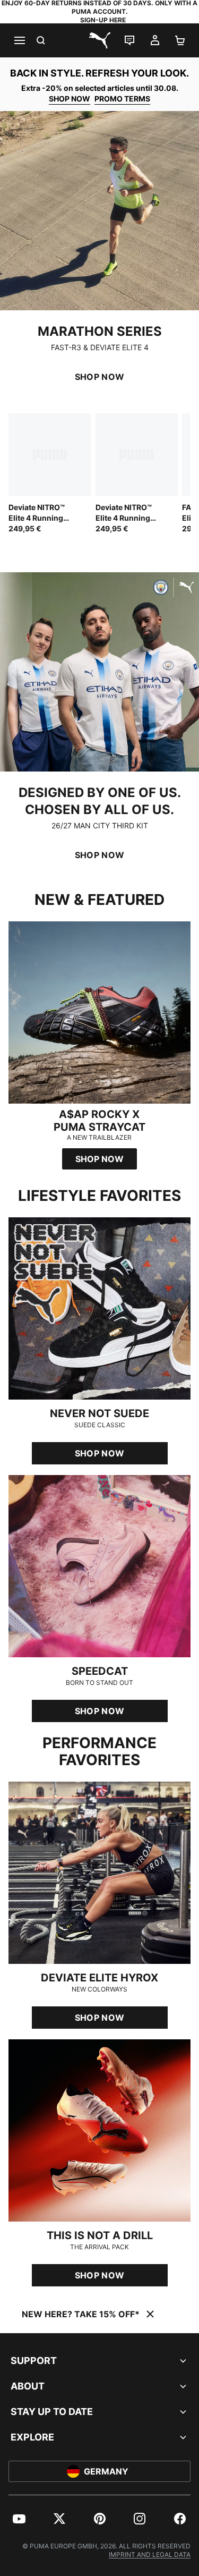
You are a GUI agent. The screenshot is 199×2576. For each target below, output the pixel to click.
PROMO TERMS (122, 99)
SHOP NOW (70, 99)
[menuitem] (19, 2519)
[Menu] (19, 40)
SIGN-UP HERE (103, 20)
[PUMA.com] (100, 40)
